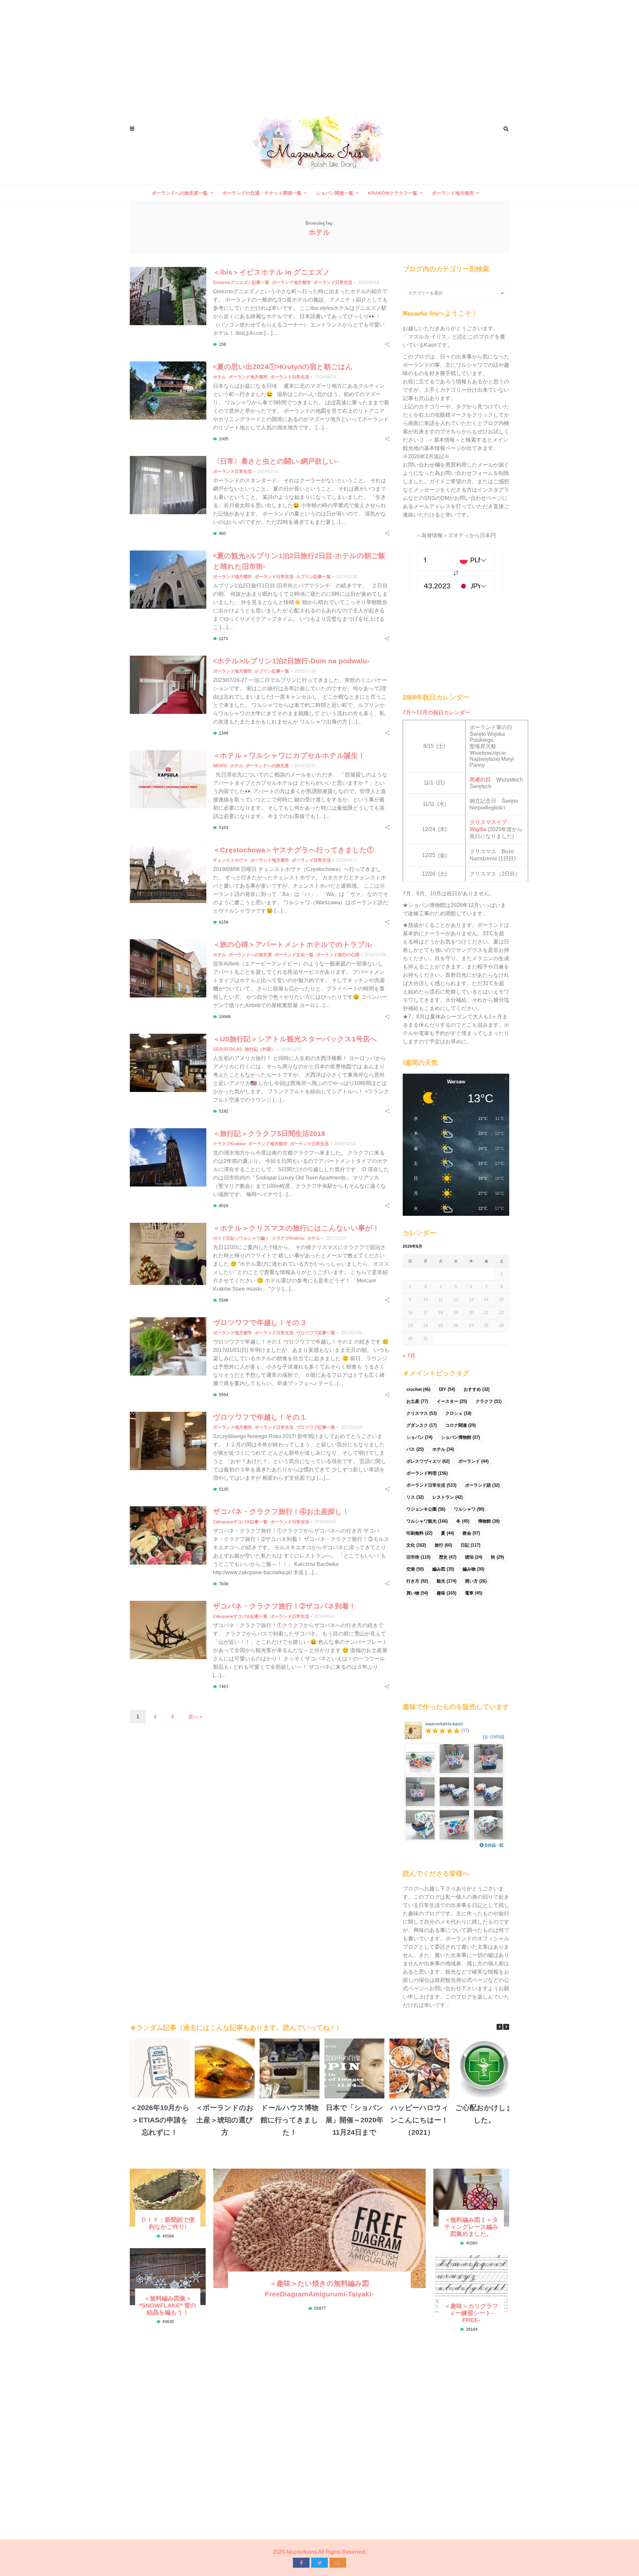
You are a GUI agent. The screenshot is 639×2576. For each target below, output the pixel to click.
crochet (418, 1389)
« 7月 (409, 1356)
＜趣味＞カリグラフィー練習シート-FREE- (471, 2313)
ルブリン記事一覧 (314, 577)
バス (415, 1449)
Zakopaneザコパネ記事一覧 (240, 1522)
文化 (416, 1545)
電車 (474, 1593)
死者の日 (480, 780)
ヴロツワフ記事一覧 (316, 1333)
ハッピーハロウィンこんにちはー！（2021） (420, 2120)
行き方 (417, 1581)
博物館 (489, 1521)
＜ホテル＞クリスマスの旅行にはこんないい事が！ (296, 1228)
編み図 (443, 1569)
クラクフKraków (229, 1144)
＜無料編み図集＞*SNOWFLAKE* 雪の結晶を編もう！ (168, 2305)
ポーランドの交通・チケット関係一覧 (262, 193)
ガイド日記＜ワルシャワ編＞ (241, 1238)
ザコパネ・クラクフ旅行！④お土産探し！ (281, 1511)
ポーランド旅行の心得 (338, 955)
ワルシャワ (469, 1509)
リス (415, 1497)
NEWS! (220, 766)
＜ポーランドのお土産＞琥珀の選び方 (225, 2120)
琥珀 (474, 1557)
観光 (446, 1581)
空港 (415, 1569)
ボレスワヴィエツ (428, 1461)
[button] (506, 2027)
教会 (471, 1533)
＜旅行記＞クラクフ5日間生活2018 (269, 1133)
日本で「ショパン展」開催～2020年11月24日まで (354, 2120)
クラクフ (489, 1401)
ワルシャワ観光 (427, 1521)
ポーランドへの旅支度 (267, 766)
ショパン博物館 (460, 1437)
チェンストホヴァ (230, 860)
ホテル (219, 377)
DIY (447, 1389)
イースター (452, 1401)
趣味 (446, 1593)
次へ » (195, 1717)
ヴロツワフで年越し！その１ (260, 1417)
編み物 (473, 1569)
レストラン (447, 1497)
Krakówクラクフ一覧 (393, 193)
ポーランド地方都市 (453, 193)
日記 (470, 1545)
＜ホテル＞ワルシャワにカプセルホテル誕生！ (289, 755)
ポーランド (473, 1461)
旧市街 (418, 1557)
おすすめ (477, 1389)
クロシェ (458, 1413)
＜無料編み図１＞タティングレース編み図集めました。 (471, 2227)
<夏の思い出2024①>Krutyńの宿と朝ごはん (283, 367)
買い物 (417, 1593)
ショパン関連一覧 (335, 193)
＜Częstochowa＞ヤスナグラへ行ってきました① (294, 850)
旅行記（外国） (260, 1049)
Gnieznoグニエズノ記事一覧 (241, 282)
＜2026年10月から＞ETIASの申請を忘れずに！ (160, 2120)
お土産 (417, 1401)
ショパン (419, 1437)
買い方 (476, 1581)
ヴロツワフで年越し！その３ (260, 1322)
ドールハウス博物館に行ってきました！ (290, 2120)
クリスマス (422, 1413)
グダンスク (422, 1425)
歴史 (448, 1557)
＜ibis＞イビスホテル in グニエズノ (272, 272)
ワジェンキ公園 (426, 1509)
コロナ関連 (460, 1425)
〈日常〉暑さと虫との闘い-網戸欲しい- (276, 461)
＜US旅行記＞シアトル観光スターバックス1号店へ (295, 1039)
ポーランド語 (482, 1485)
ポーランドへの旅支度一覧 (180, 193)
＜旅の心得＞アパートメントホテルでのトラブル (293, 944)
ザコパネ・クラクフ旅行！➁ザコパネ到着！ (284, 1606)
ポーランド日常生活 (333, 282)
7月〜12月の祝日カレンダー (436, 712)
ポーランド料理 (427, 1473)
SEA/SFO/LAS (228, 1049)
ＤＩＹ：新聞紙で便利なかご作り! (168, 2223)
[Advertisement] (319, 53)
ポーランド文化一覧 (294, 955)
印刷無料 (419, 1533)
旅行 (443, 1545)
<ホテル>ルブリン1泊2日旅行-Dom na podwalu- (291, 661)
